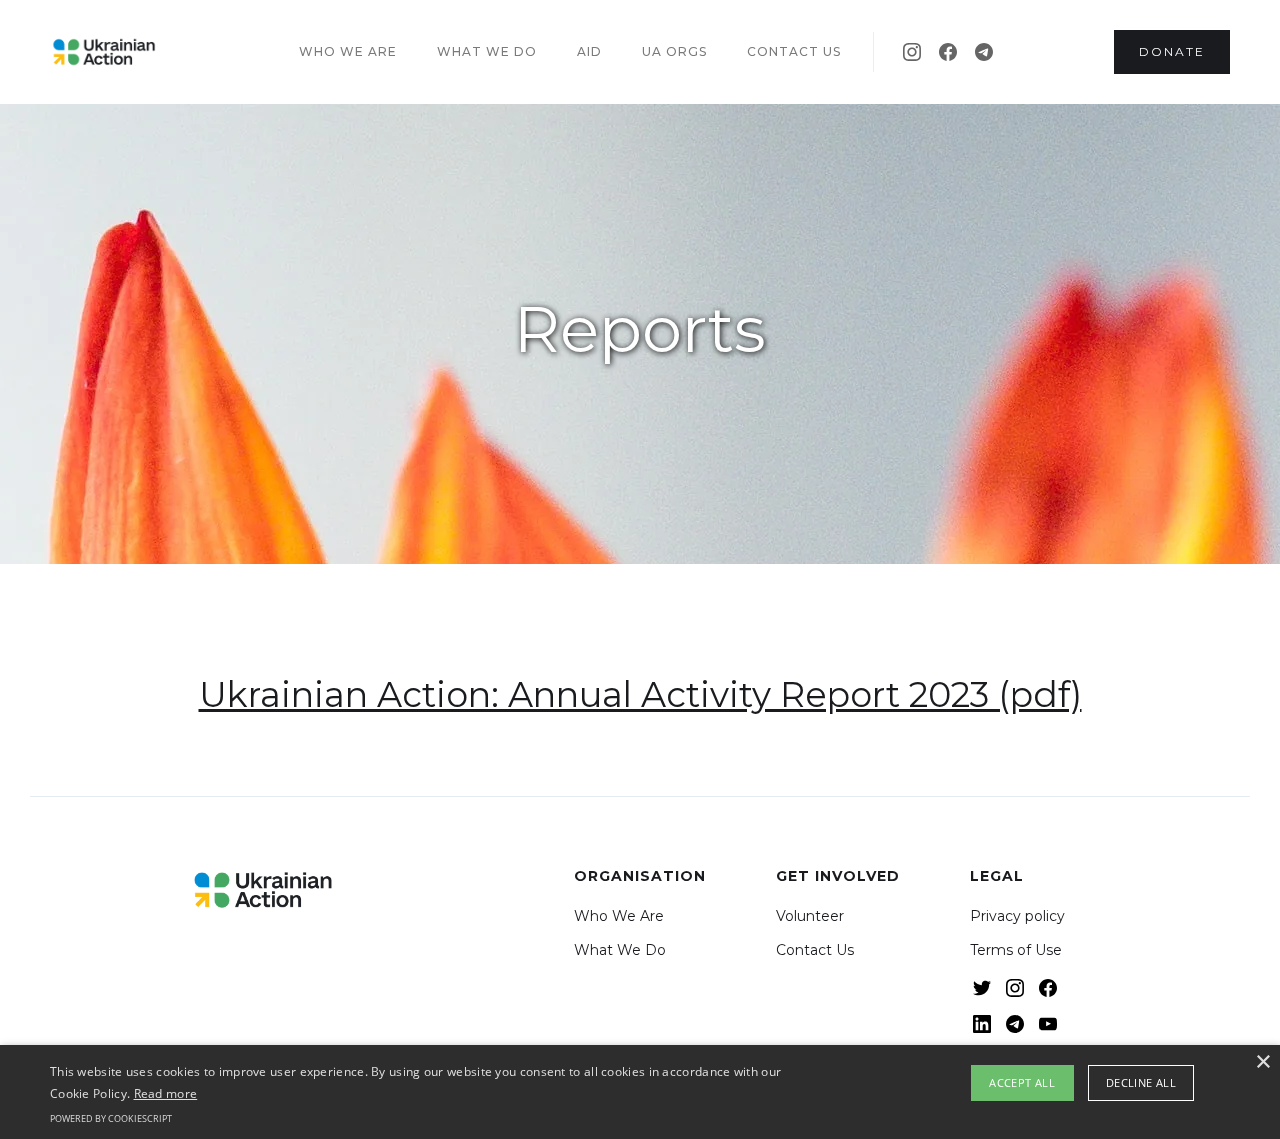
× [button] (1262, 1062)
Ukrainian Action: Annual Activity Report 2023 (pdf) (640, 694)
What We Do (620, 950)
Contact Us (815, 950)
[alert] (640, 1092)
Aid (589, 51)
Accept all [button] (1022, 1082)
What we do (487, 51)
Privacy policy (1017, 916)
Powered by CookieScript (111, 1118)
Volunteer (810, 916)
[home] (104, 52)
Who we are (348, 51)
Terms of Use (1016, 950)
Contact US (794, 51)
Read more (166, 1093)
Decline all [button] (1141, 1082)
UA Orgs (674, 51)
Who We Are (619, 916)
